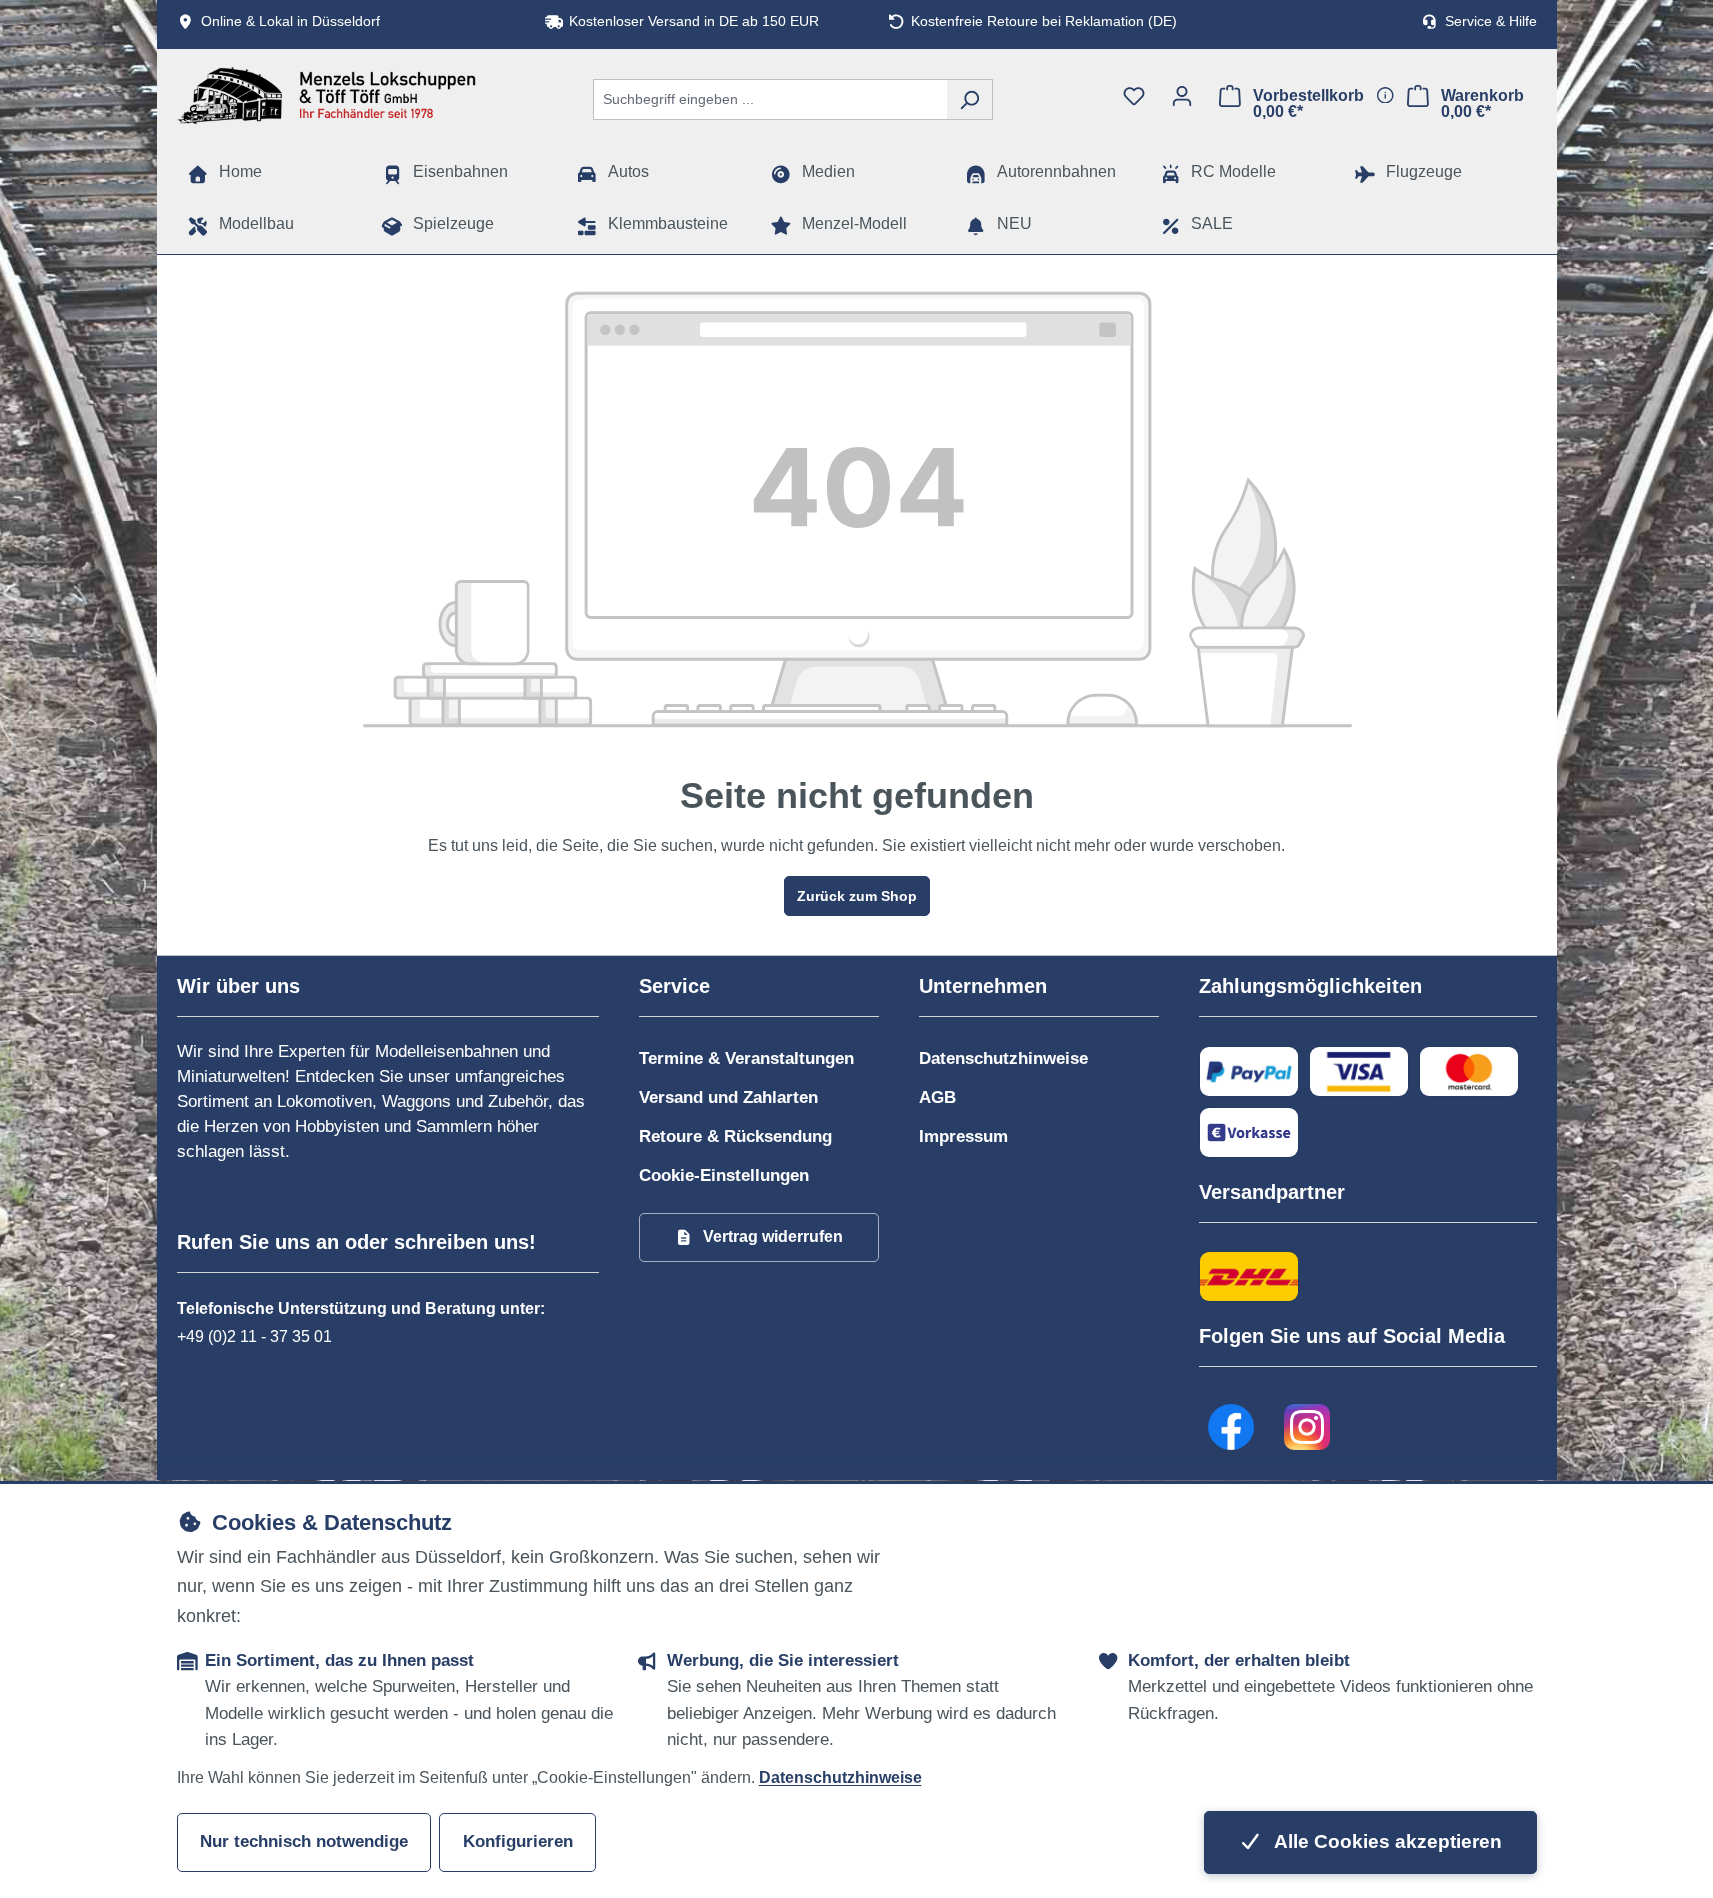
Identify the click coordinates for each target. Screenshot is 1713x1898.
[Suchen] (969, 99)
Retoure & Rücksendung (735, 1136)
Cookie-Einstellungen (724, 1175)
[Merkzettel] (1134, 96)
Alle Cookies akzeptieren (1386, 1841)
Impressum (963, 1136)
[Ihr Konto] (1182, 96)
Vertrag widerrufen (773, 1236)
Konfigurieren (518, 1841)
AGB (937, 1097)
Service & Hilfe (1491, 21)
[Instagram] (1308, 1427)
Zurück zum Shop (857, 896)
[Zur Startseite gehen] (327, 95)
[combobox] (770, 99)
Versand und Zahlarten (728, 1097)
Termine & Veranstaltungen (746, 1058)
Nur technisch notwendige (304, 1841)
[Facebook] (1232, 1427)
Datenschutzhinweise (1003, 1058)
